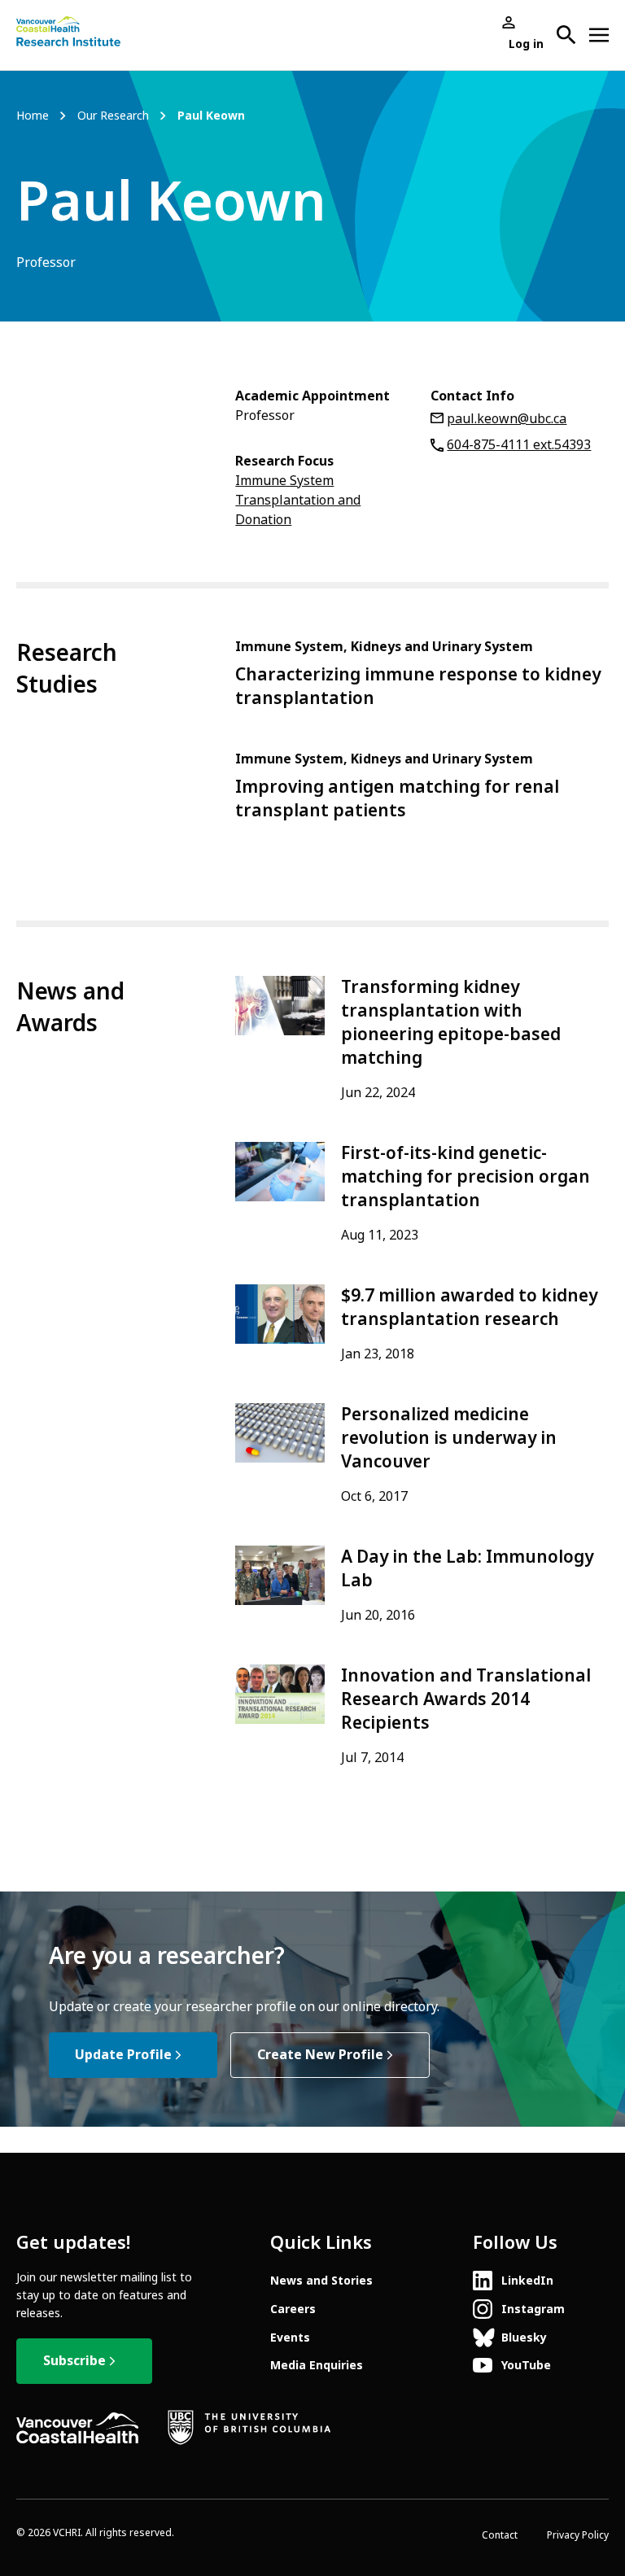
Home (33, 116)
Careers (293, 2309)
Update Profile (123, 2055)
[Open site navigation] (599, 35)
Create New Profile (320, 2055)
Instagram (533, 2309)
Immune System (284, 481)
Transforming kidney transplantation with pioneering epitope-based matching (451, 1023)
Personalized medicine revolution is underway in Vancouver (449, 1438)
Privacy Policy (578, 2535)
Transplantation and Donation (298, 510)
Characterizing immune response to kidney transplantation (418, 687)
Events (290, 2338)
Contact (500, 2535)
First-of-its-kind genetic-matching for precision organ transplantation (465, 1177)
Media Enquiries (317, 2365)
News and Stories (321, 2281)
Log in (526, 44)
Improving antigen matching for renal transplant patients (397, 799)
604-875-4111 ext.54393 (519, 445)
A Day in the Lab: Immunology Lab (467, 1569)
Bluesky (524, 2338)
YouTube (526, 2365)
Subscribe (74, 2361)
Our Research (113, 116)
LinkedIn (527, 2281)
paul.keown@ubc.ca (507, 419)
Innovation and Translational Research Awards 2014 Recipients (466, 1699)
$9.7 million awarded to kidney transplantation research (469, 1308)
